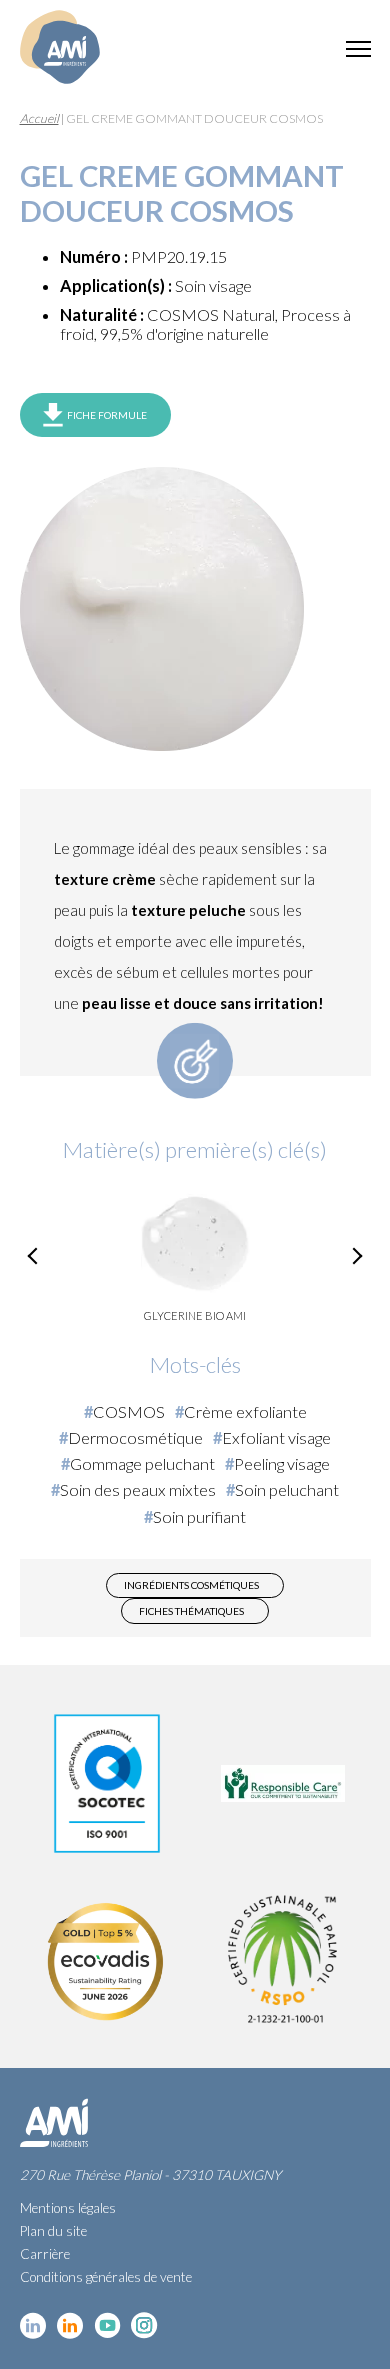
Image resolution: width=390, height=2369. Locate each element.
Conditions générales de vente (106, 2277)
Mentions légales (68, 2208)
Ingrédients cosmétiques (191, 1585)
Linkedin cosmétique (33, 2325)
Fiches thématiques (191, 1611)
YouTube (107, 2325)
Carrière (45, 2254)
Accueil (39, 118)
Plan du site (53, 2231)
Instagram (144, 2325)
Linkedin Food (70, 2325)
